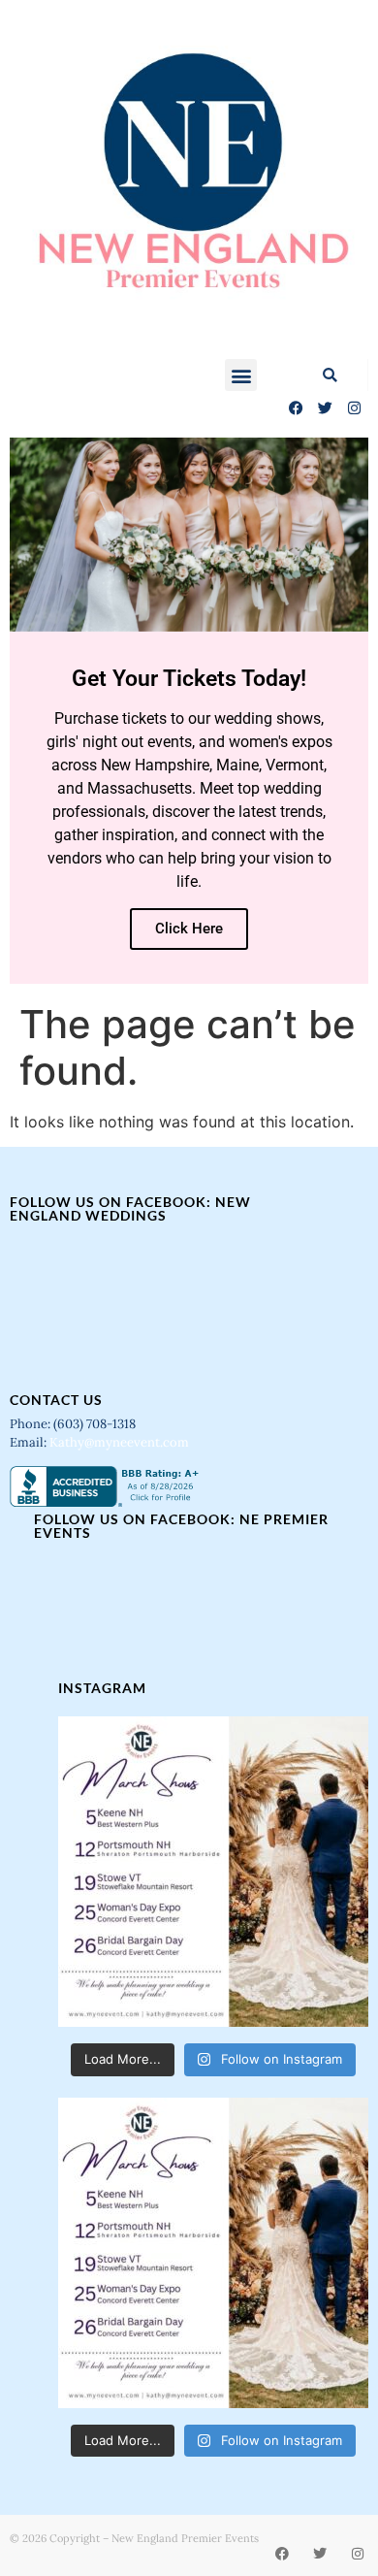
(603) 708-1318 (96, 1424)
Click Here (189, 929)
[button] (241, 375)
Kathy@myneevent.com (119, 1442)
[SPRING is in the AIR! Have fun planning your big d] (213, 1872)
